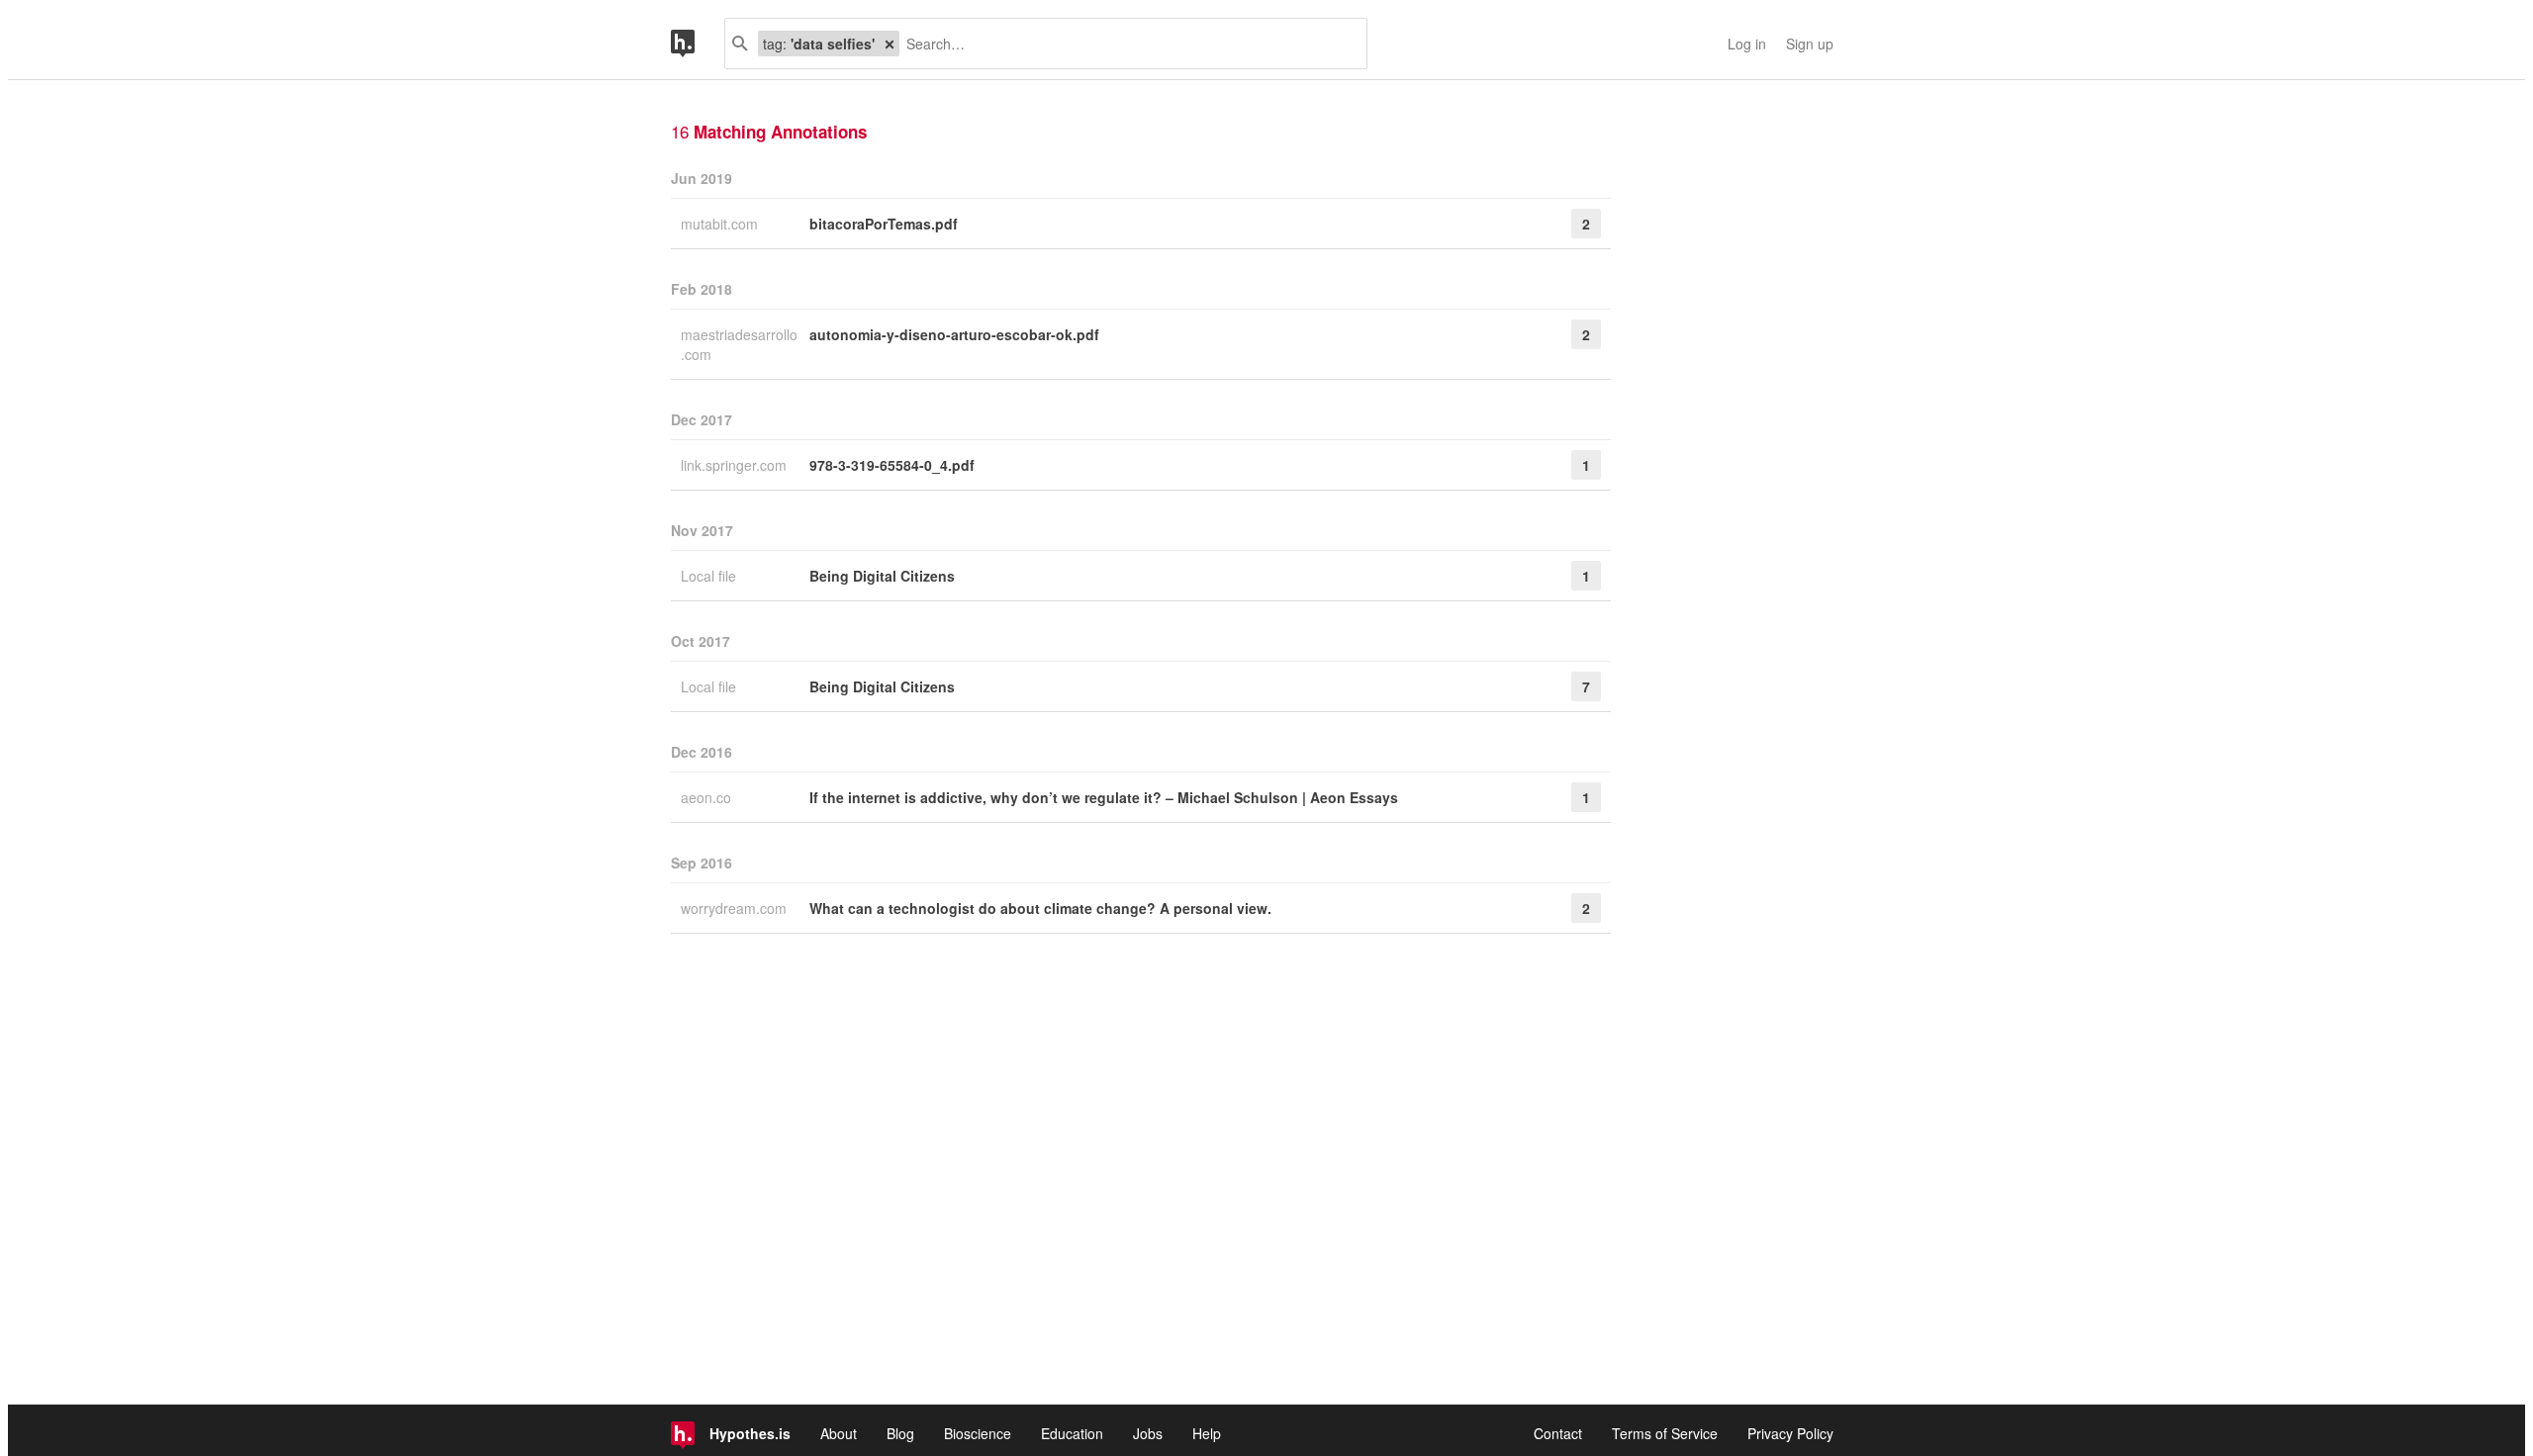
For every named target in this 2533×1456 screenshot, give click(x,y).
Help (1207, 1433)
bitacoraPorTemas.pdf (884, 224)
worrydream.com (736, 908)
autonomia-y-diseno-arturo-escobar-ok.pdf (954, 334)
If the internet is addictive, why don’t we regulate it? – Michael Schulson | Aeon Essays (1104, 797)
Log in (1747, 44)
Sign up (1810, 44)
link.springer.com (736, 465)
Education (1072, 1433)
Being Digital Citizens (882, 576)
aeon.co (708, 797)
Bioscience (978, 1433)
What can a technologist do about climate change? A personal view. (1040, 908)
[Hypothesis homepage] (698, 44)
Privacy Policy (1790, 1433)
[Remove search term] (890, 44)
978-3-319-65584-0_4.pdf (892, 465)
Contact (1558, 1433)
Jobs (1148, 1433)
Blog (900, 1433)
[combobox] (1126, 44)
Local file (710, 576)
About (839, 1433)
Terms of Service (1665, 1433)
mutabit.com (721, 224)
